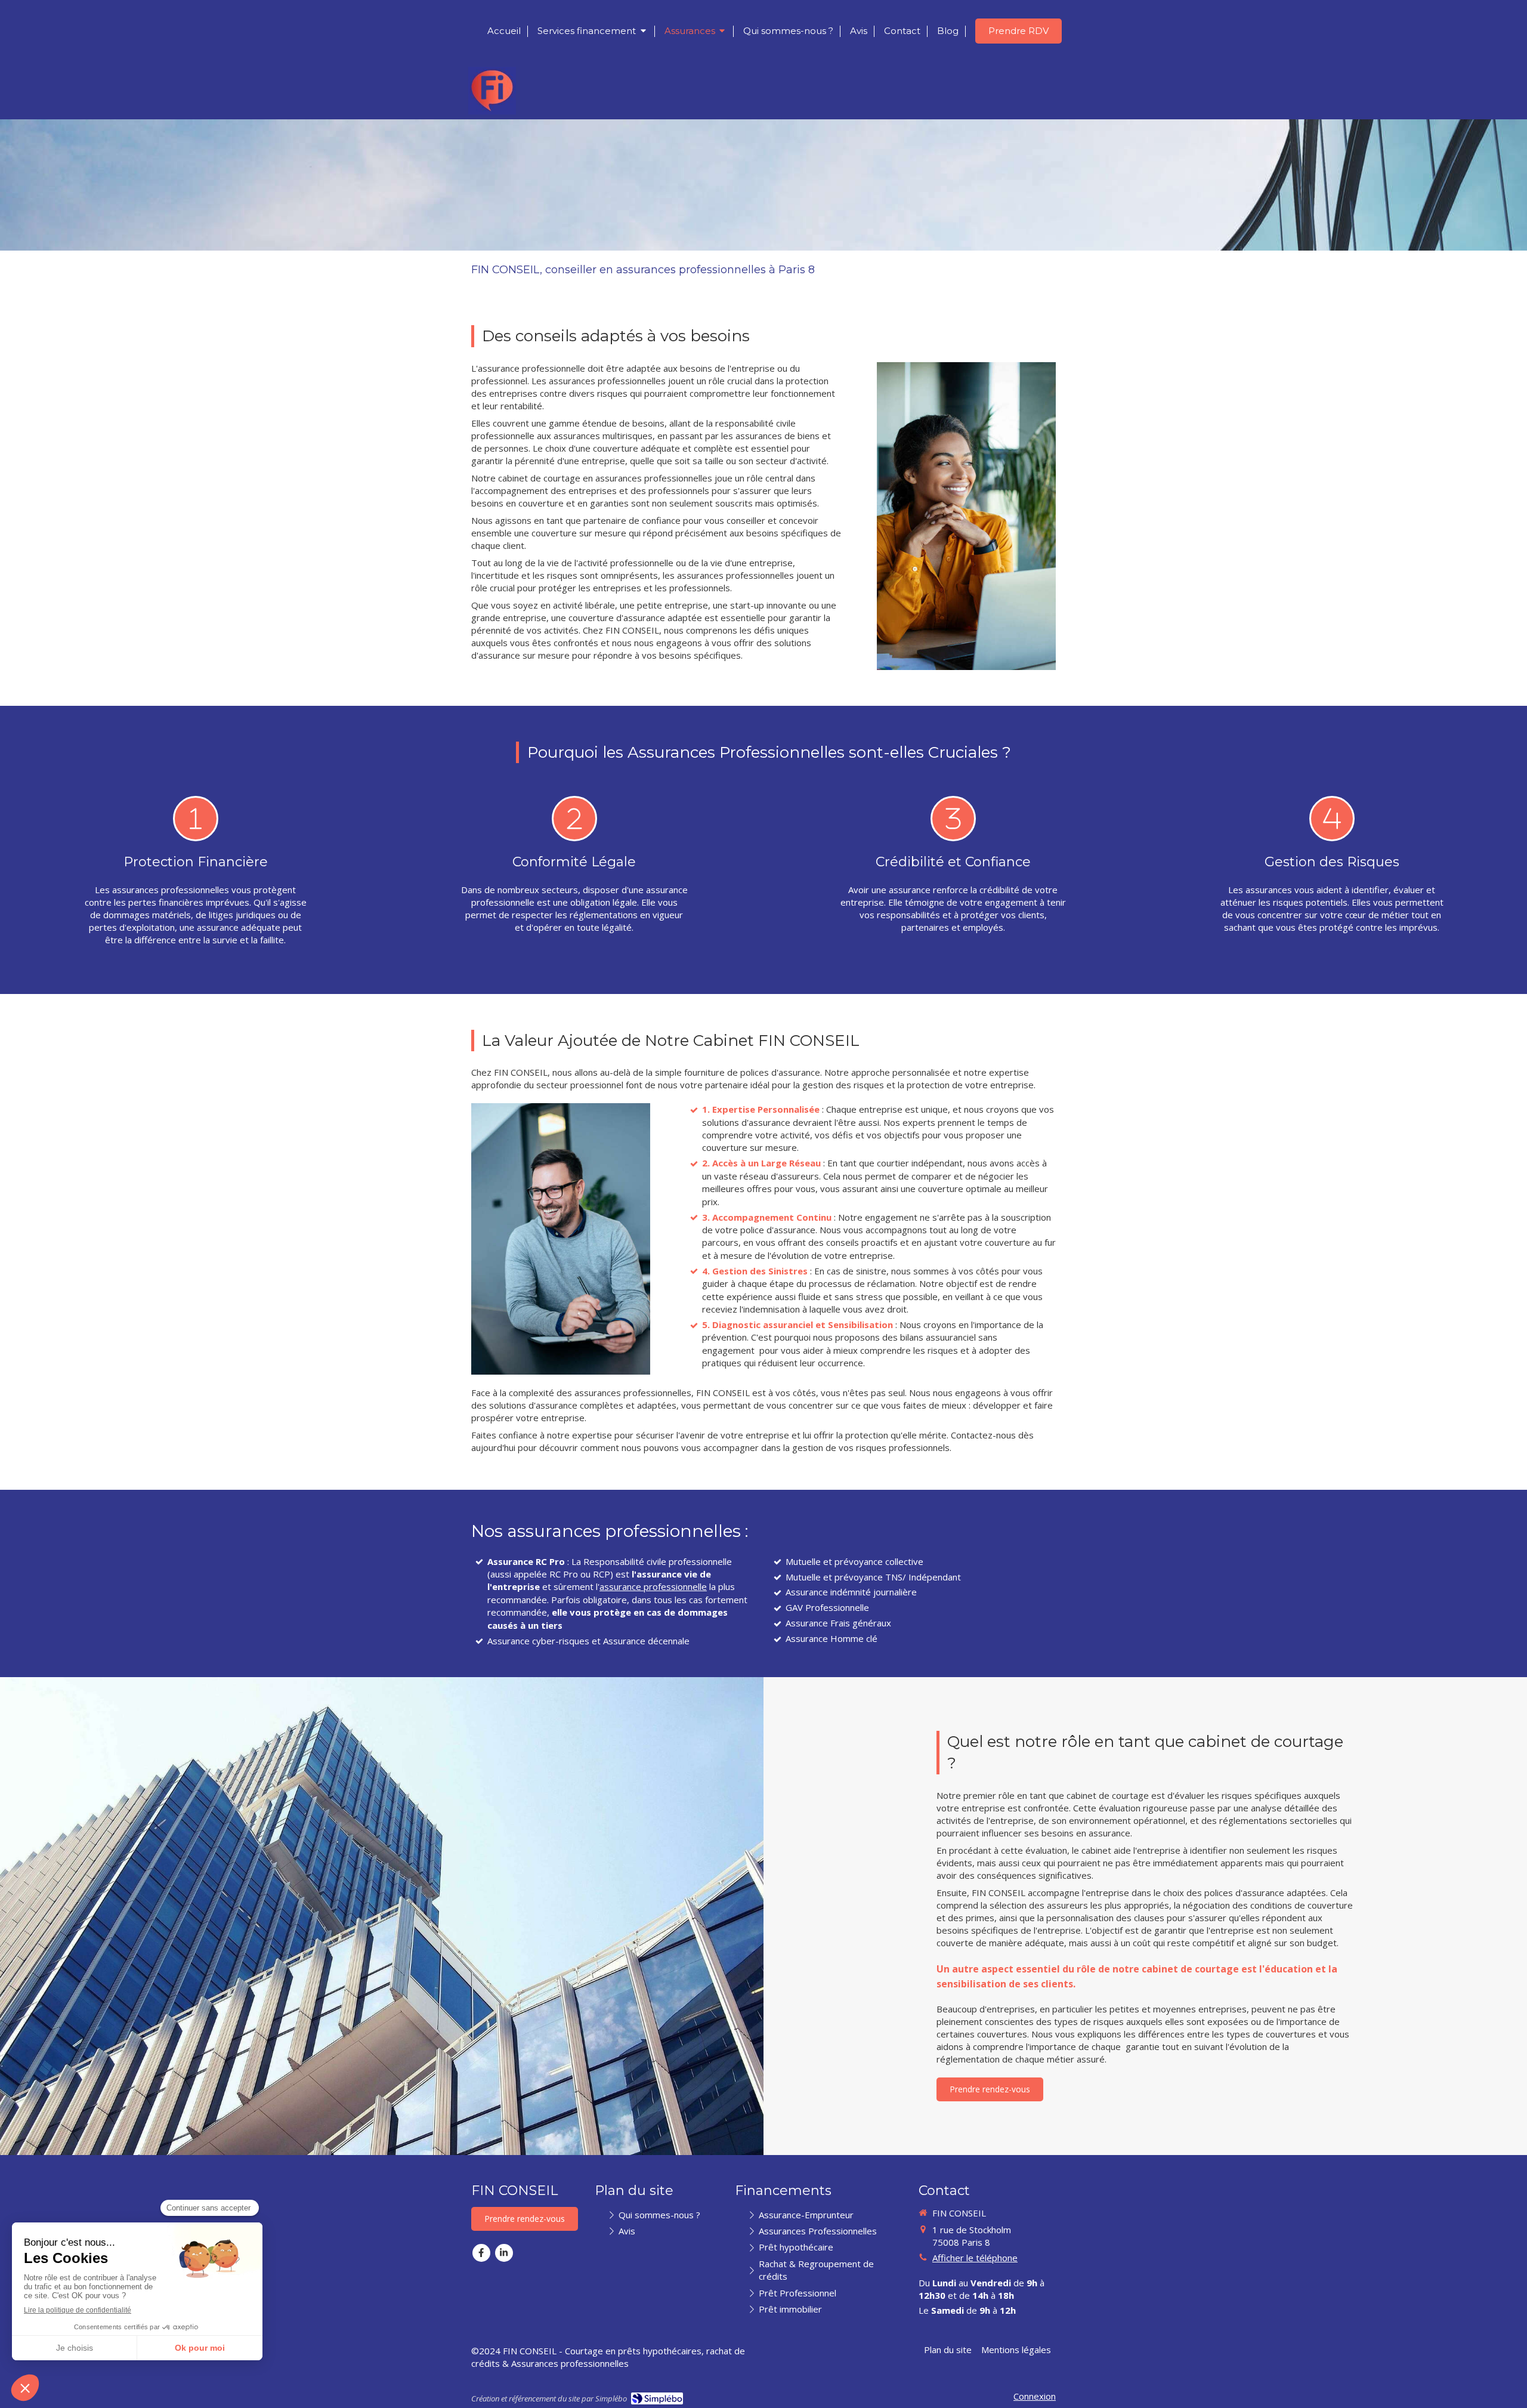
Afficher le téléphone (975, 2258)
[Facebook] (481, 2253)
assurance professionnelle (653, 1586)
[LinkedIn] (504, 2253)
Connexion (1035, 2396)
